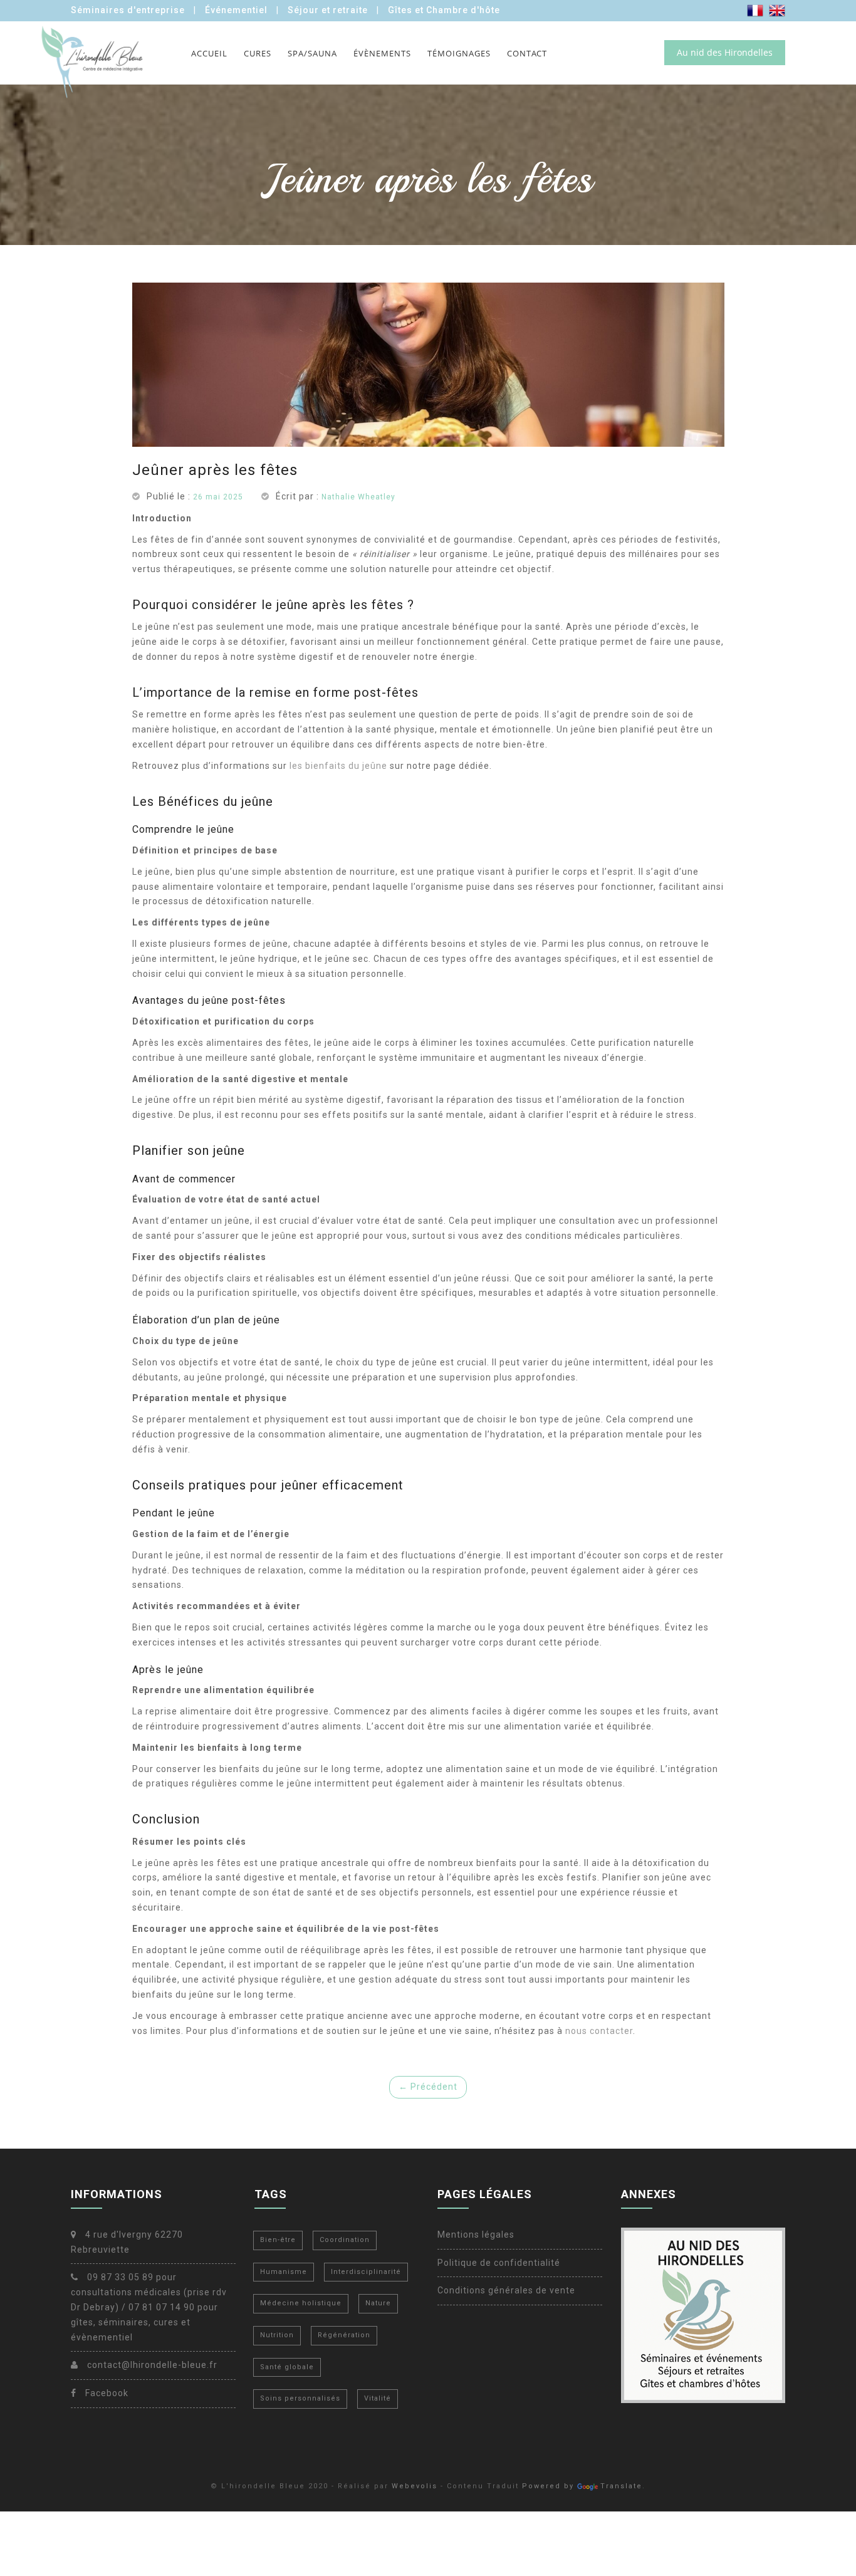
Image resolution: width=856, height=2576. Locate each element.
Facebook (106, 2393)
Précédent (428, 2087)
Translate (621, 2486)
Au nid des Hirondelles (725, 52)
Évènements (382, 53)
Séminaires (128, 10)
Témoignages (459, 53)
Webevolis (415, 2486)
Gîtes (444, 10)
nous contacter (599, 2031)
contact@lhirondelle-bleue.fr (151, 2365)
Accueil (209, 53)
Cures (258, 53)
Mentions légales (476, 2234)
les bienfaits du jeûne (338, 766)
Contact (527, 53)
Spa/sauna (312, 53)
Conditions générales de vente (506, 2290)
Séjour (328, 10)
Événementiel (236, 10)
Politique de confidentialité (499, 2263)
